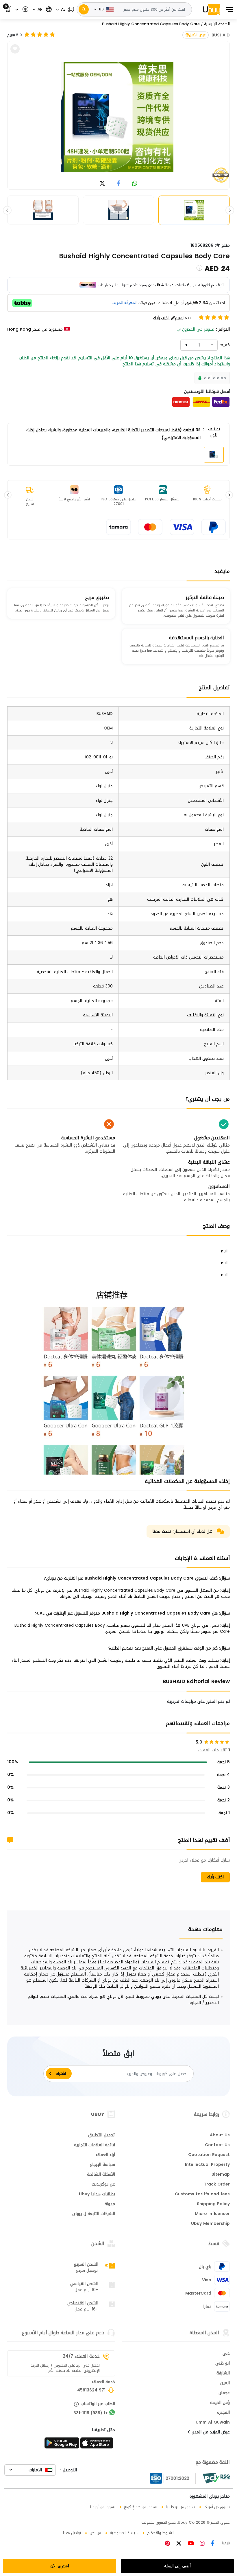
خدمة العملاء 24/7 (81, 2356)
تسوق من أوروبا (103, 2507)
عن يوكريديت (103, 2185)
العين (225, 2383)
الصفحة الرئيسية (217, 24)
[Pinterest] (167, 2544)
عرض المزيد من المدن (210, 2433)
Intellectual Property (207, 2165)
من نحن (95, 2533)
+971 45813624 (93, 2391)
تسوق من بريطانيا (180, 2507)
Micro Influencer (212, 2214)
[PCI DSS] (216, 2478)
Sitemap (221, 2175)
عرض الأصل (197, 35)
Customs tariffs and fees (202, 2194)
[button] (65, 9)
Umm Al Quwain (213, 2423)
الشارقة (223, 2374)
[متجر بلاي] (62, 2445)
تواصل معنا (72, 2533)
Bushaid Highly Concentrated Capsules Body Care (151, 24)
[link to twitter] (102, 184)
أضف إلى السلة (177, 2566)
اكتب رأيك (215, 1877)
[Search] (84, 9)
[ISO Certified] (173, 2478)
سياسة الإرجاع (102, 2165)
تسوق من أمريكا (217, 2507)
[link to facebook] (119, 184)
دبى (226, 2354)
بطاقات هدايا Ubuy (97, 2194)
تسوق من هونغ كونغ (141, 2507)
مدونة (110, 2204)
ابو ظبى (223, 2364)
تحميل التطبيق (102, 2135)
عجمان (224, 2393)
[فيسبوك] (212, 2544)
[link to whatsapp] (135, 184)
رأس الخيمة (220, 2403)
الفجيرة (223, 2413)
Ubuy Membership (210, 2224)
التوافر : (223, 329)
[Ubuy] (212, 9)
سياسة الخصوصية (124, 2533)
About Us (220, 2135)
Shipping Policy (213, 2204)
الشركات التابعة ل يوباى (94, 2214)
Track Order (217, 2185)
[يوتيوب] (190, 2544)
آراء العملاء (105, 2155)
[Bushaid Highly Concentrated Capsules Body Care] (118, 117)
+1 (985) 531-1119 (91, 2413)
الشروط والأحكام (161, 2533)
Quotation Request (209, 2155)
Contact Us (217, 2145)
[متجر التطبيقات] (98, 2445)
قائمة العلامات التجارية (95, 2145)
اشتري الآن (60, 2566)
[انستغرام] (201, 2544)
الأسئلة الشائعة (101, 2175)
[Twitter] (178, 2544)
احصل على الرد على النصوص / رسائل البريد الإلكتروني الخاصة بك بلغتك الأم (65, 2368)
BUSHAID (221, 35)
